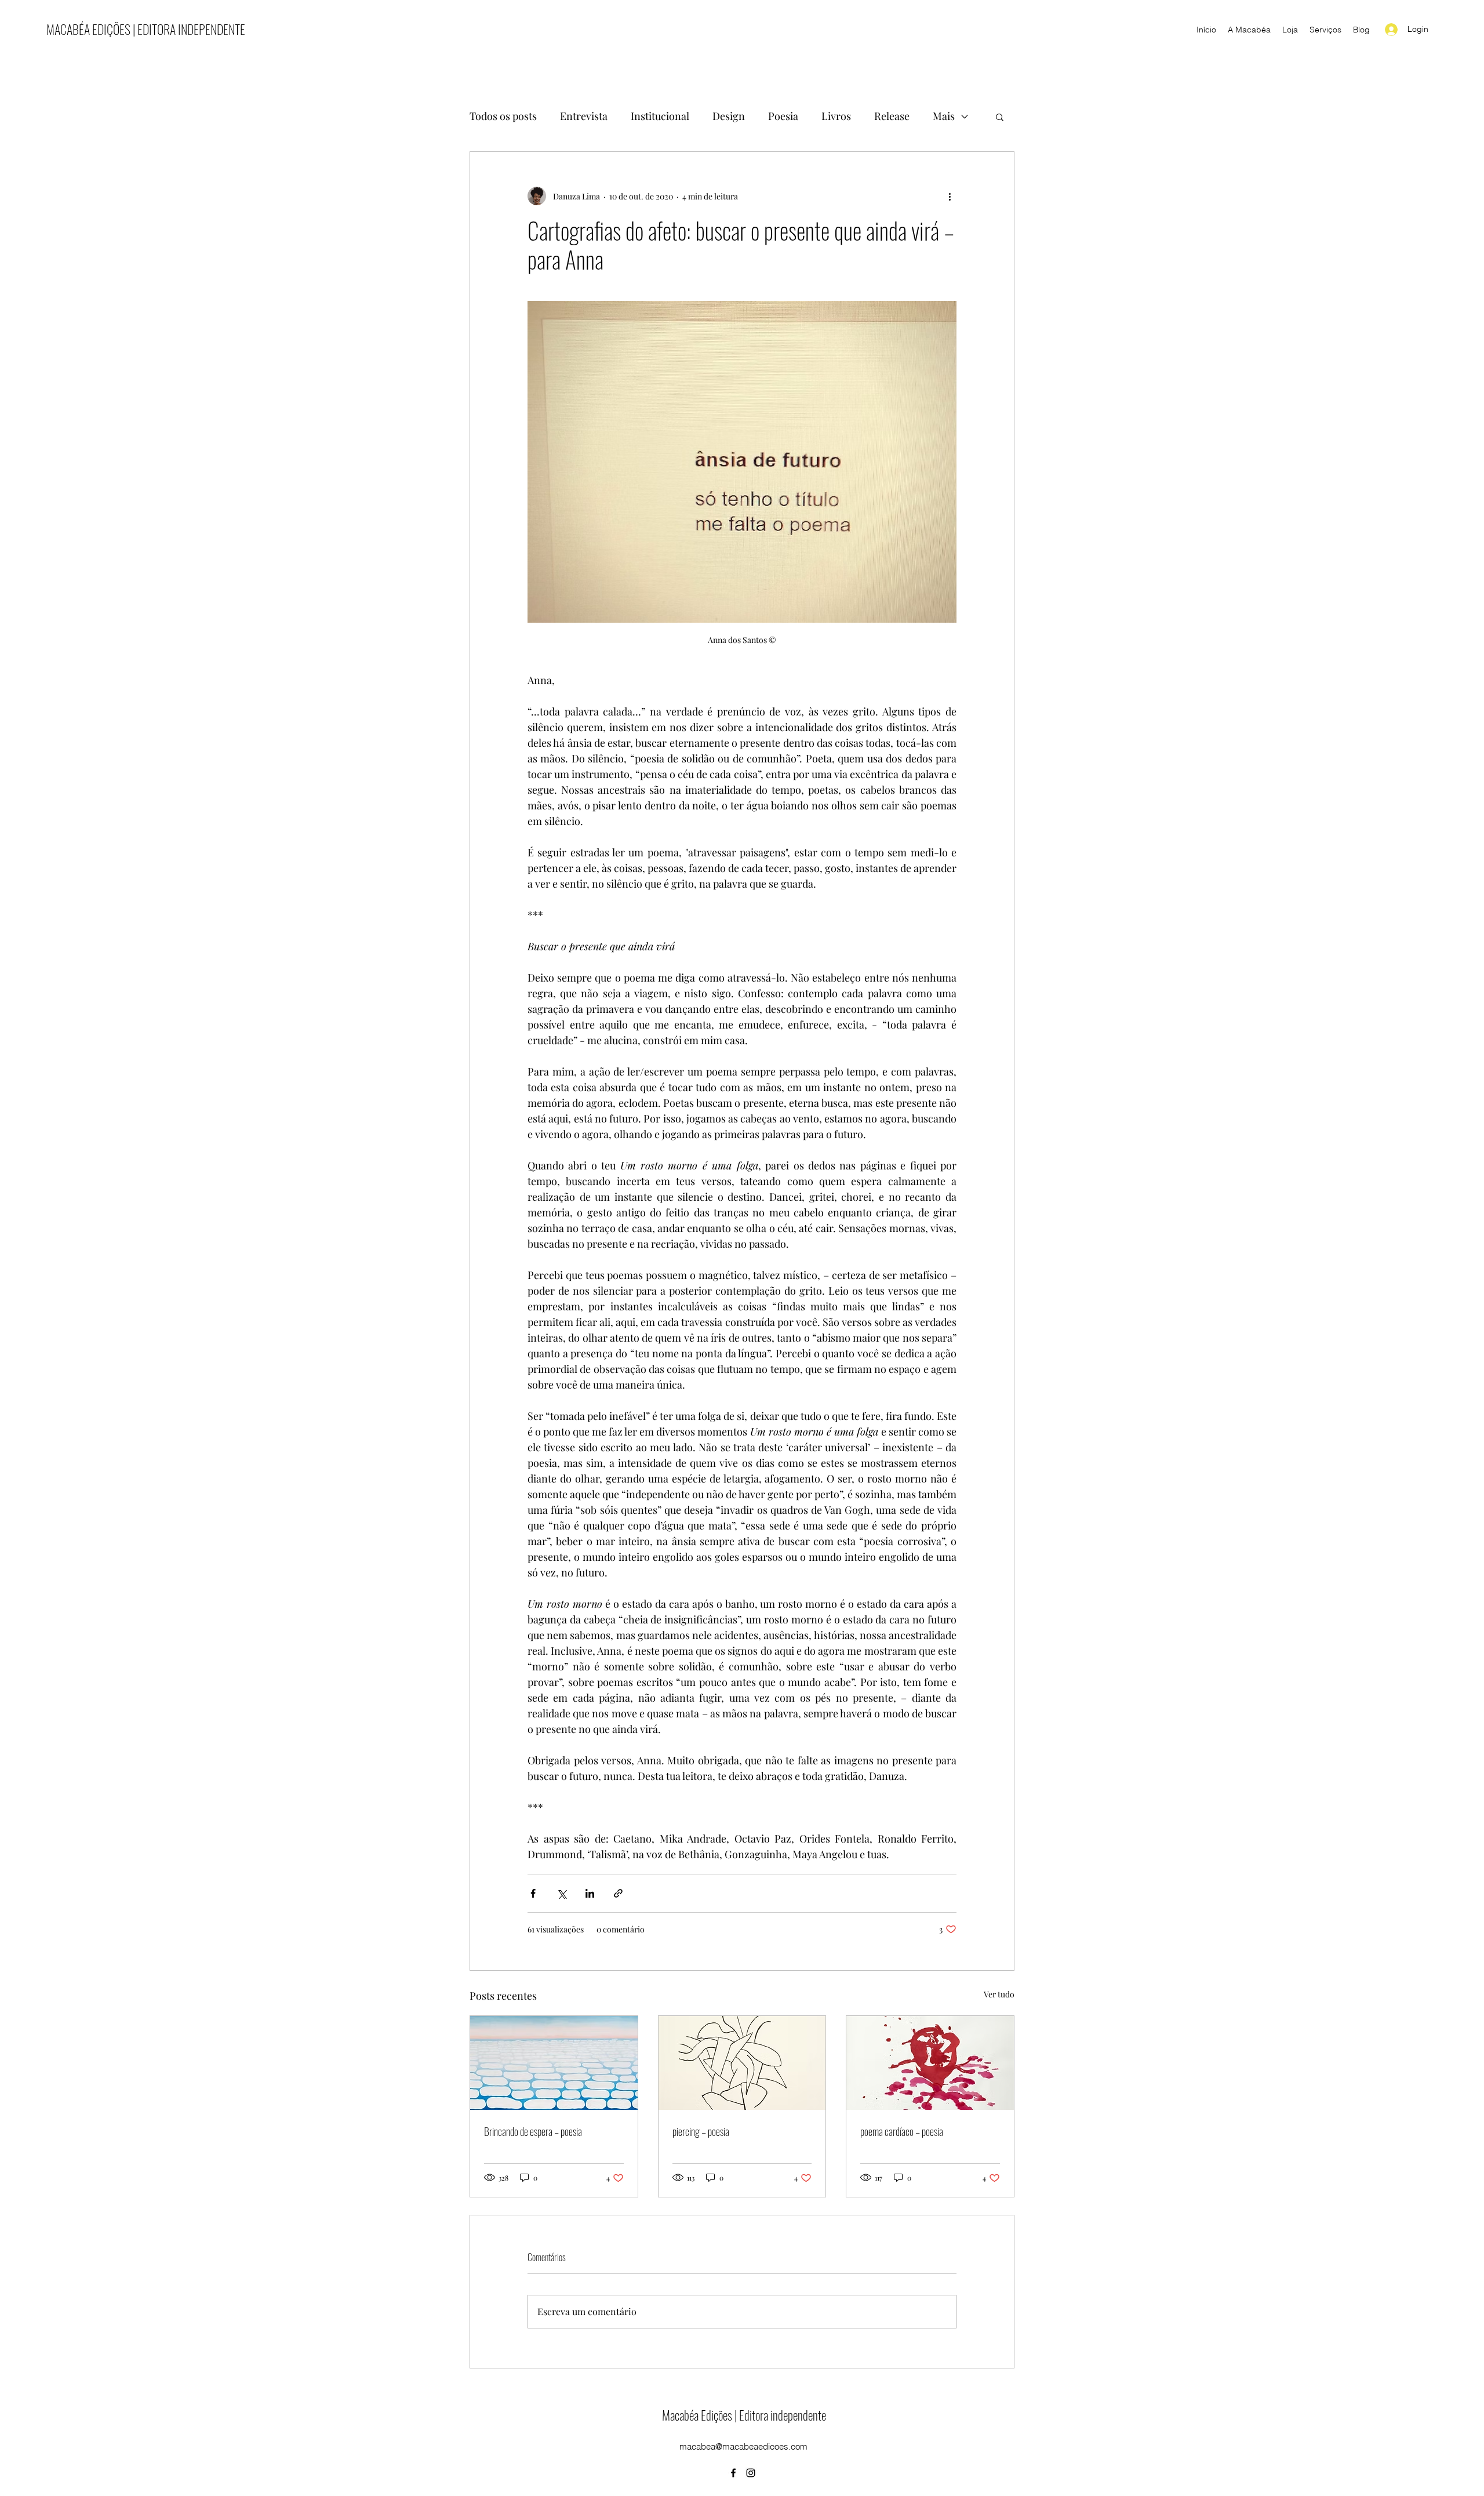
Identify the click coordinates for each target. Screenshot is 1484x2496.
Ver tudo (999, 1994)
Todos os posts (503, 116)
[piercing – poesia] (742, 2063)
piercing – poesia (701, 2131)
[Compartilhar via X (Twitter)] (561, 1893)
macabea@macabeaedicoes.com (743, 2446)
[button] (1000, 117)
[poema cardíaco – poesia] (930, 2063)
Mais (944, 116)
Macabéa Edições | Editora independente (744, 2415)
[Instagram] (751, 2473)
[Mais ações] (950, 196)
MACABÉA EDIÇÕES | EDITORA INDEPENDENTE (146, 29)
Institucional (660, 116)
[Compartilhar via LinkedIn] (590, 1893)
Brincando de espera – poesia (533, 2131)
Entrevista (584, 116)
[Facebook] (733, 2473)
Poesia (783, 116)
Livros (836, 116)
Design (729, 116)
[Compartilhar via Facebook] (533, 1893)
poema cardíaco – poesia (902, 2131)
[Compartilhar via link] (618, 1893)
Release (892, 116)
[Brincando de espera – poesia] (554, 2063)
